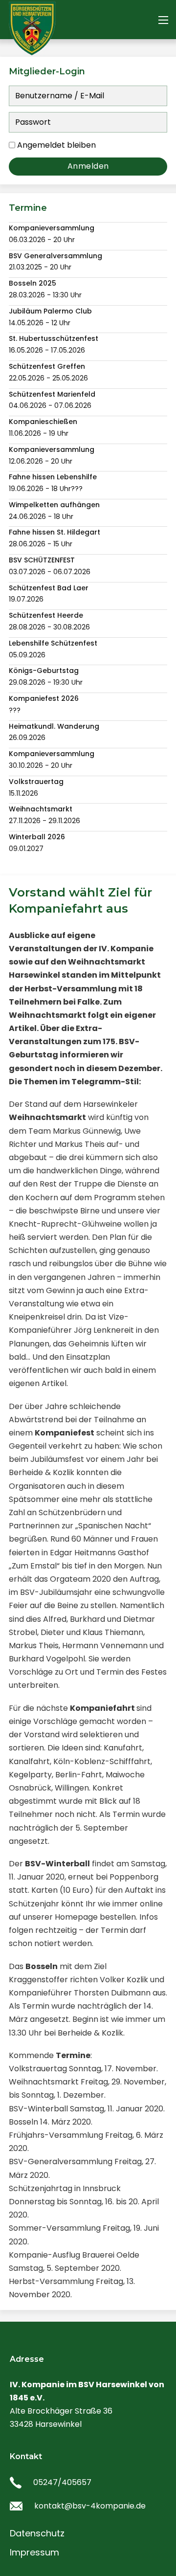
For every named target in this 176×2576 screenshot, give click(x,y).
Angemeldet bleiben (56, 145)
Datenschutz (37, 2533)
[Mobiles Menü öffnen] (163, 20)
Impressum (34, 2552)
